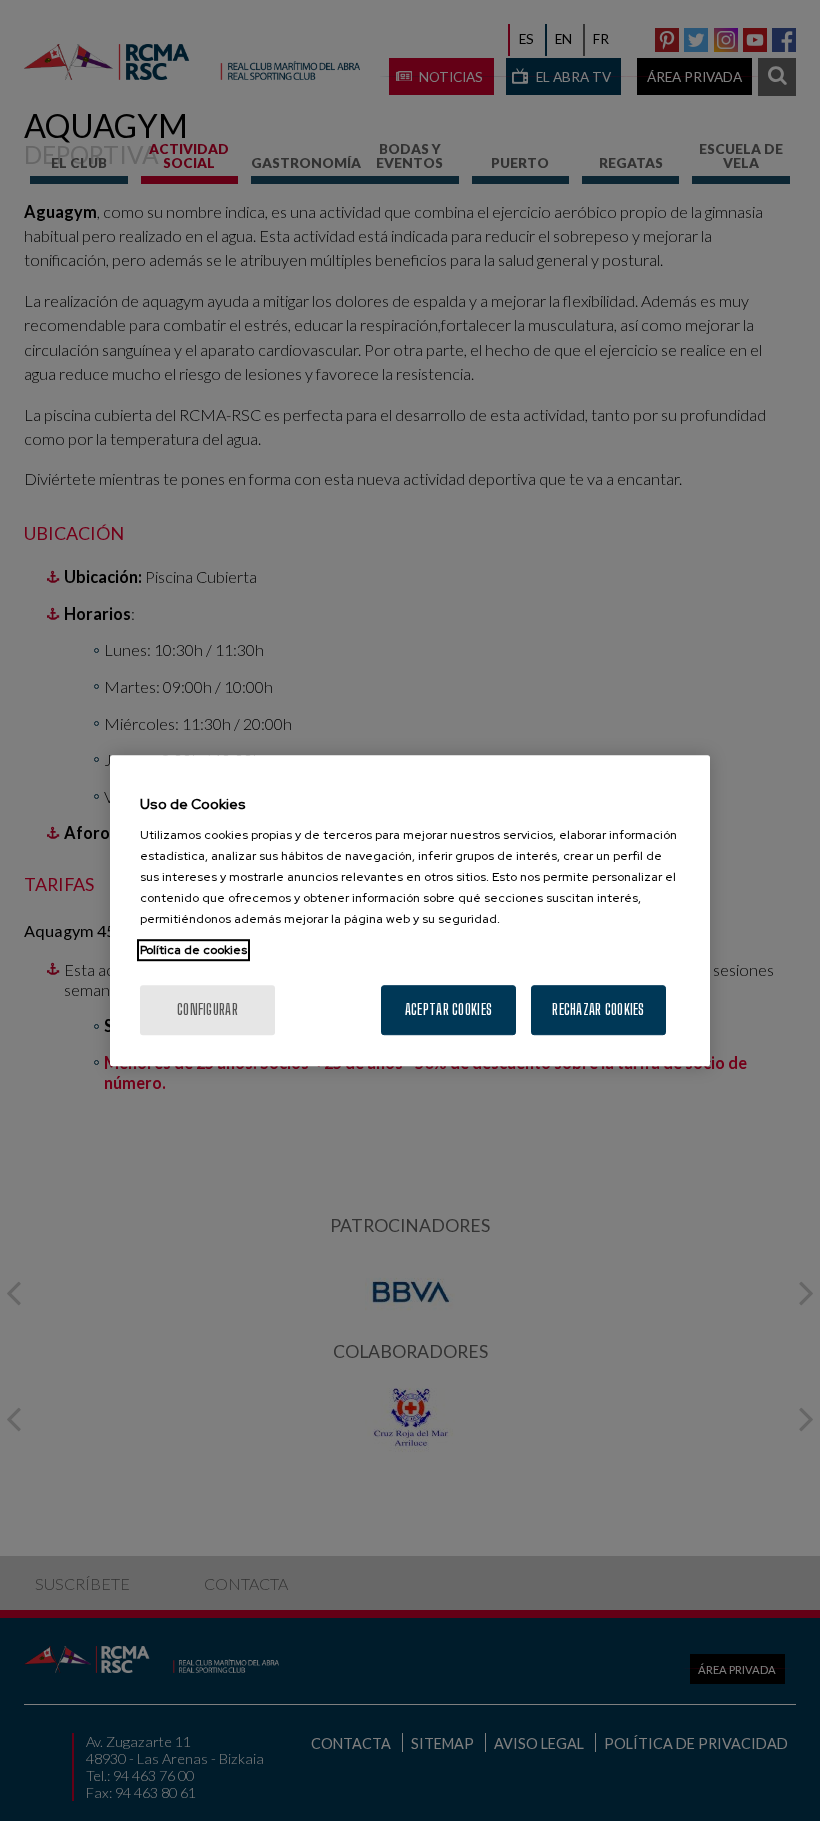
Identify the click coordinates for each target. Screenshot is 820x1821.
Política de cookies (193, 950)
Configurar (207, 1009)
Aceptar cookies (448, 1009)
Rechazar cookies (598, 1009)
